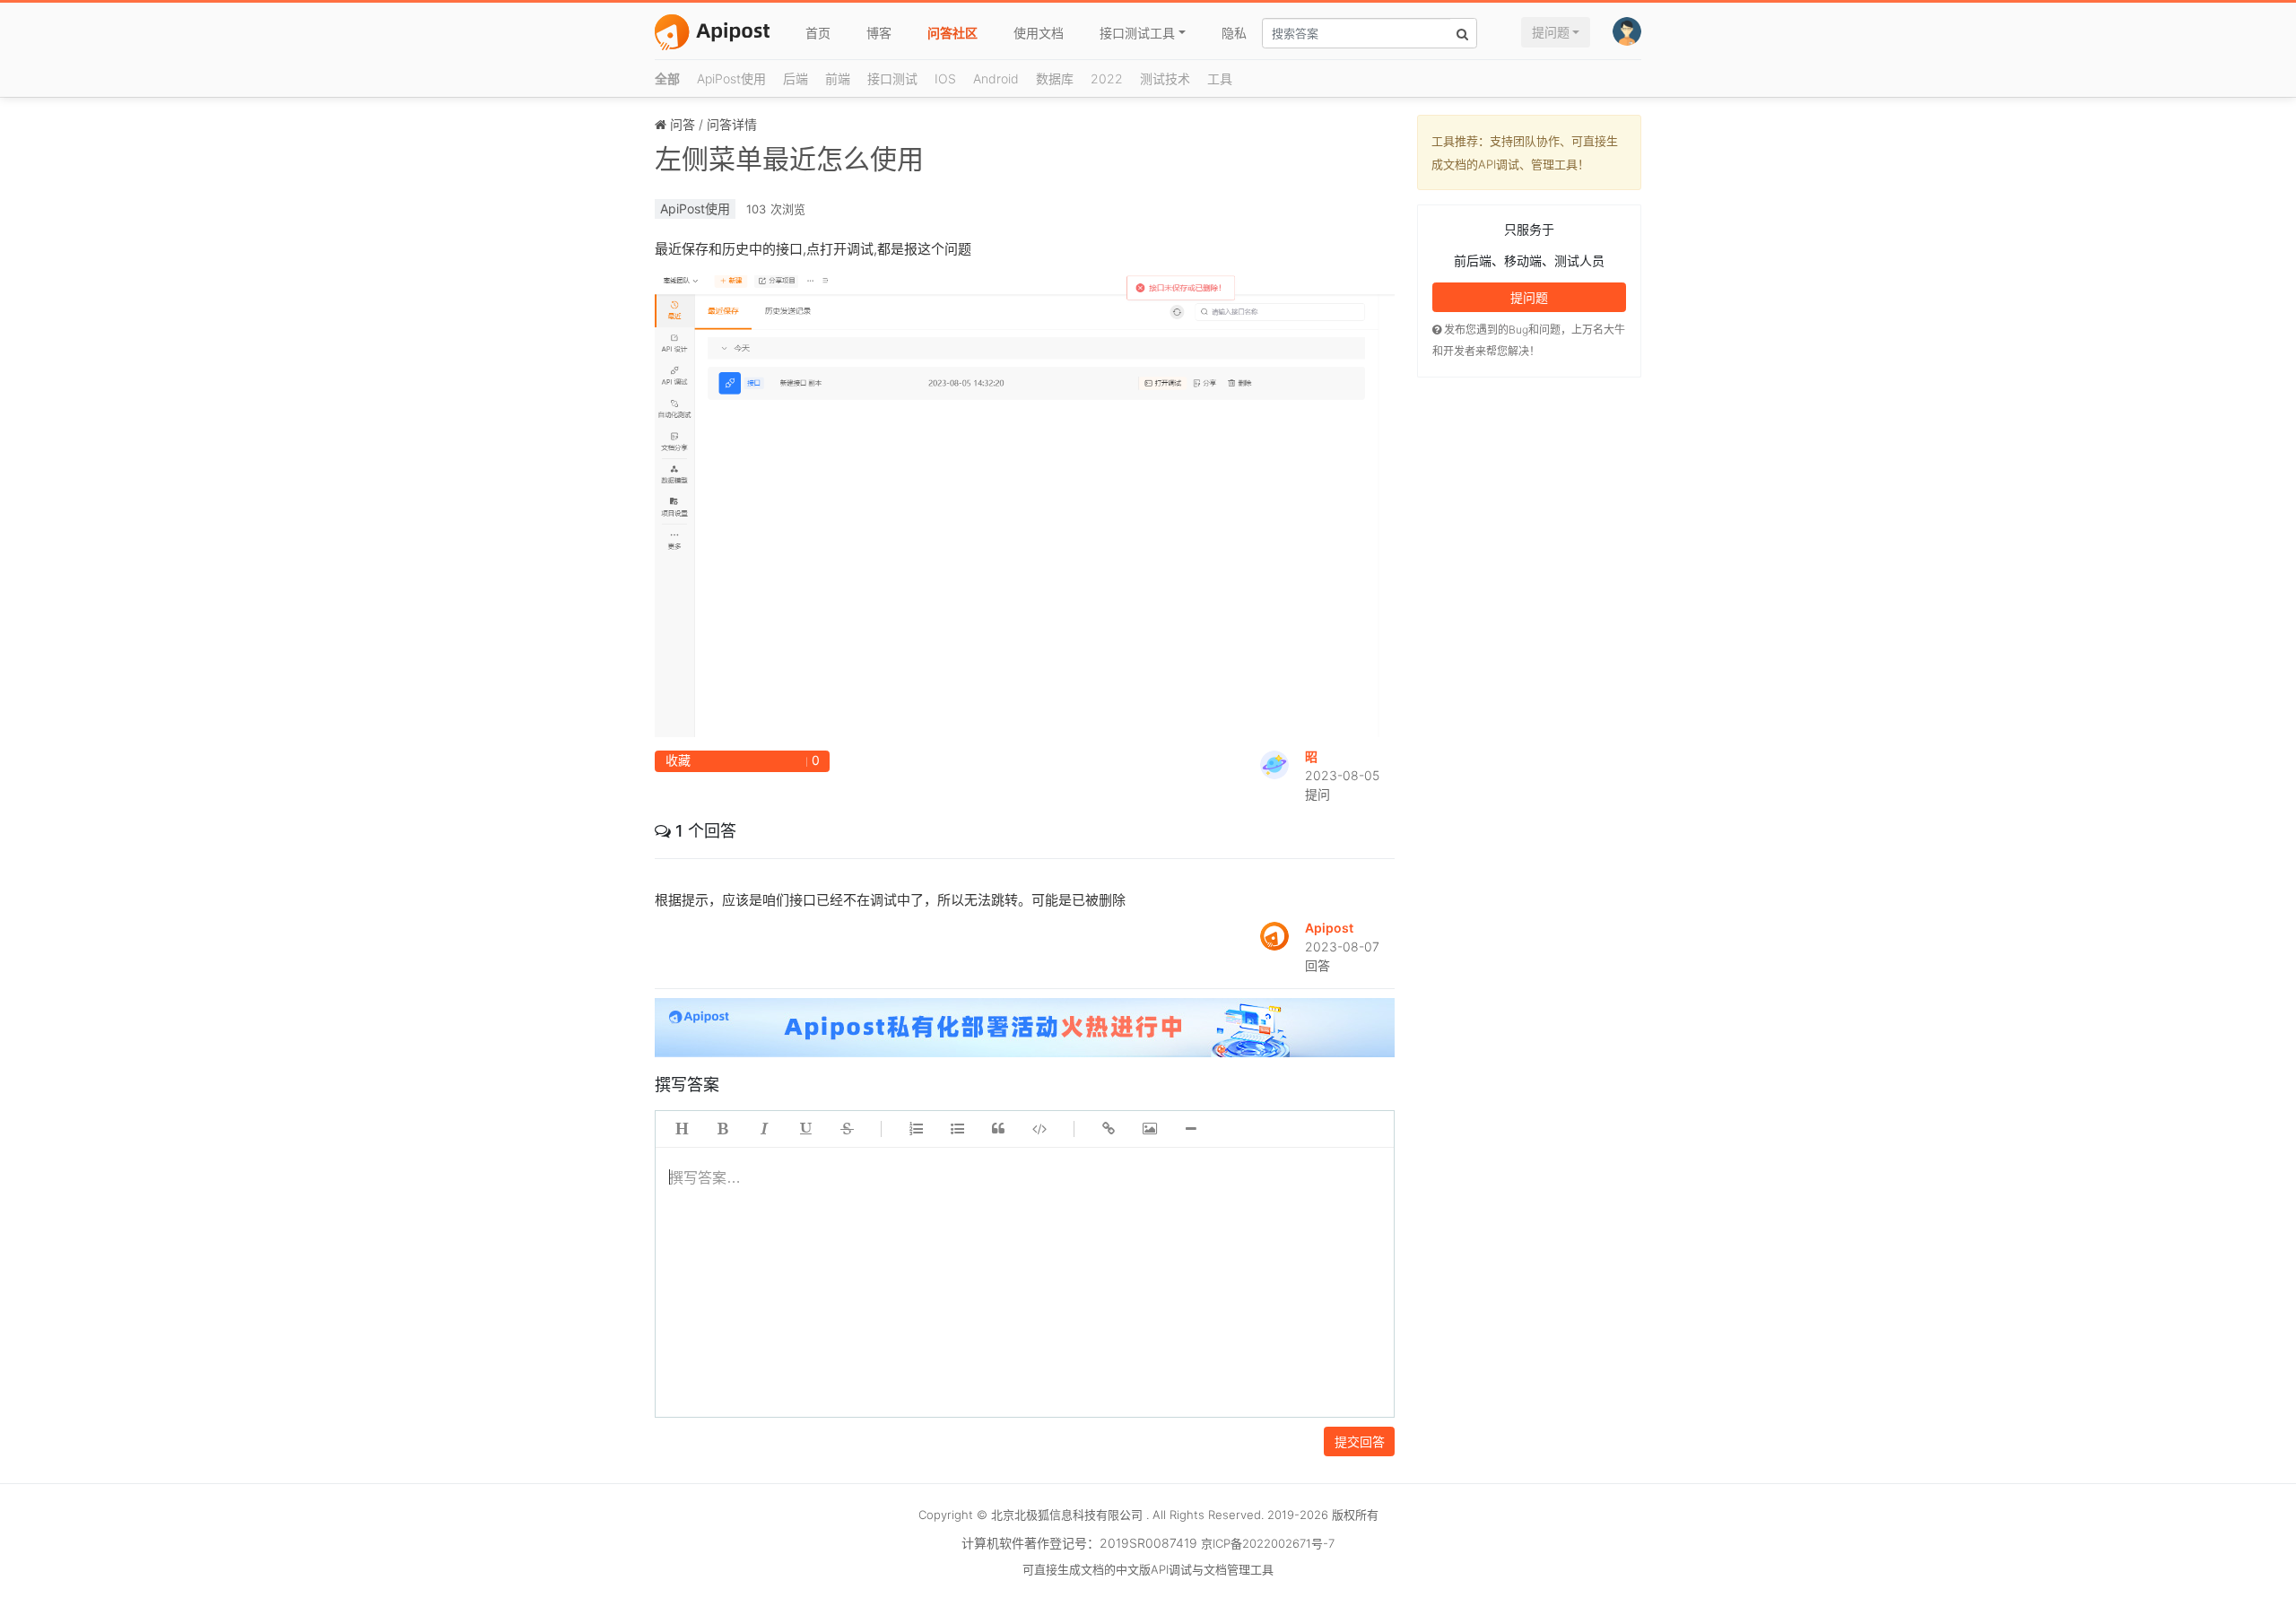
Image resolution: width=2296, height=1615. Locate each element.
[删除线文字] (847, 1129)
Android (996, 78)
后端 (796, 78)
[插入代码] (1039, 1129)
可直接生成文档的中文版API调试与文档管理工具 (1148, 1569)
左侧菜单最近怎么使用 (789, 159)
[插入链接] (1109, 1129)
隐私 (1234, 33)
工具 (1220, 78)
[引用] (998, 1129)
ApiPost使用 (731, 78)
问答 (683, 124)
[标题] (682, 1129)
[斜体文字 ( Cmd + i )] (764, 1129)
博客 (879, 33)
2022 (1107, 78)
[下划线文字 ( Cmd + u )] (805, 1129)
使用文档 (1039, 33)
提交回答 (1360, 1441)
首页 (818, 33)
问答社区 (952, 33)
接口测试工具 (1137, 33)
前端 (838, 78)
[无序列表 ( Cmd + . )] (957, 1129)
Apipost (1329, 928)
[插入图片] (1150, 1129)
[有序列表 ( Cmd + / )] (916, 1129)
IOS (945, 78)
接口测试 (892, 78)
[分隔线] (1191, 1129)
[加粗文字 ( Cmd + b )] (723, 1129)
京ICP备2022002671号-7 (1268, 1543)
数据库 (1055, 78)
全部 (667, 78)
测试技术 (1165, 78)
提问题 (1551, 32)
